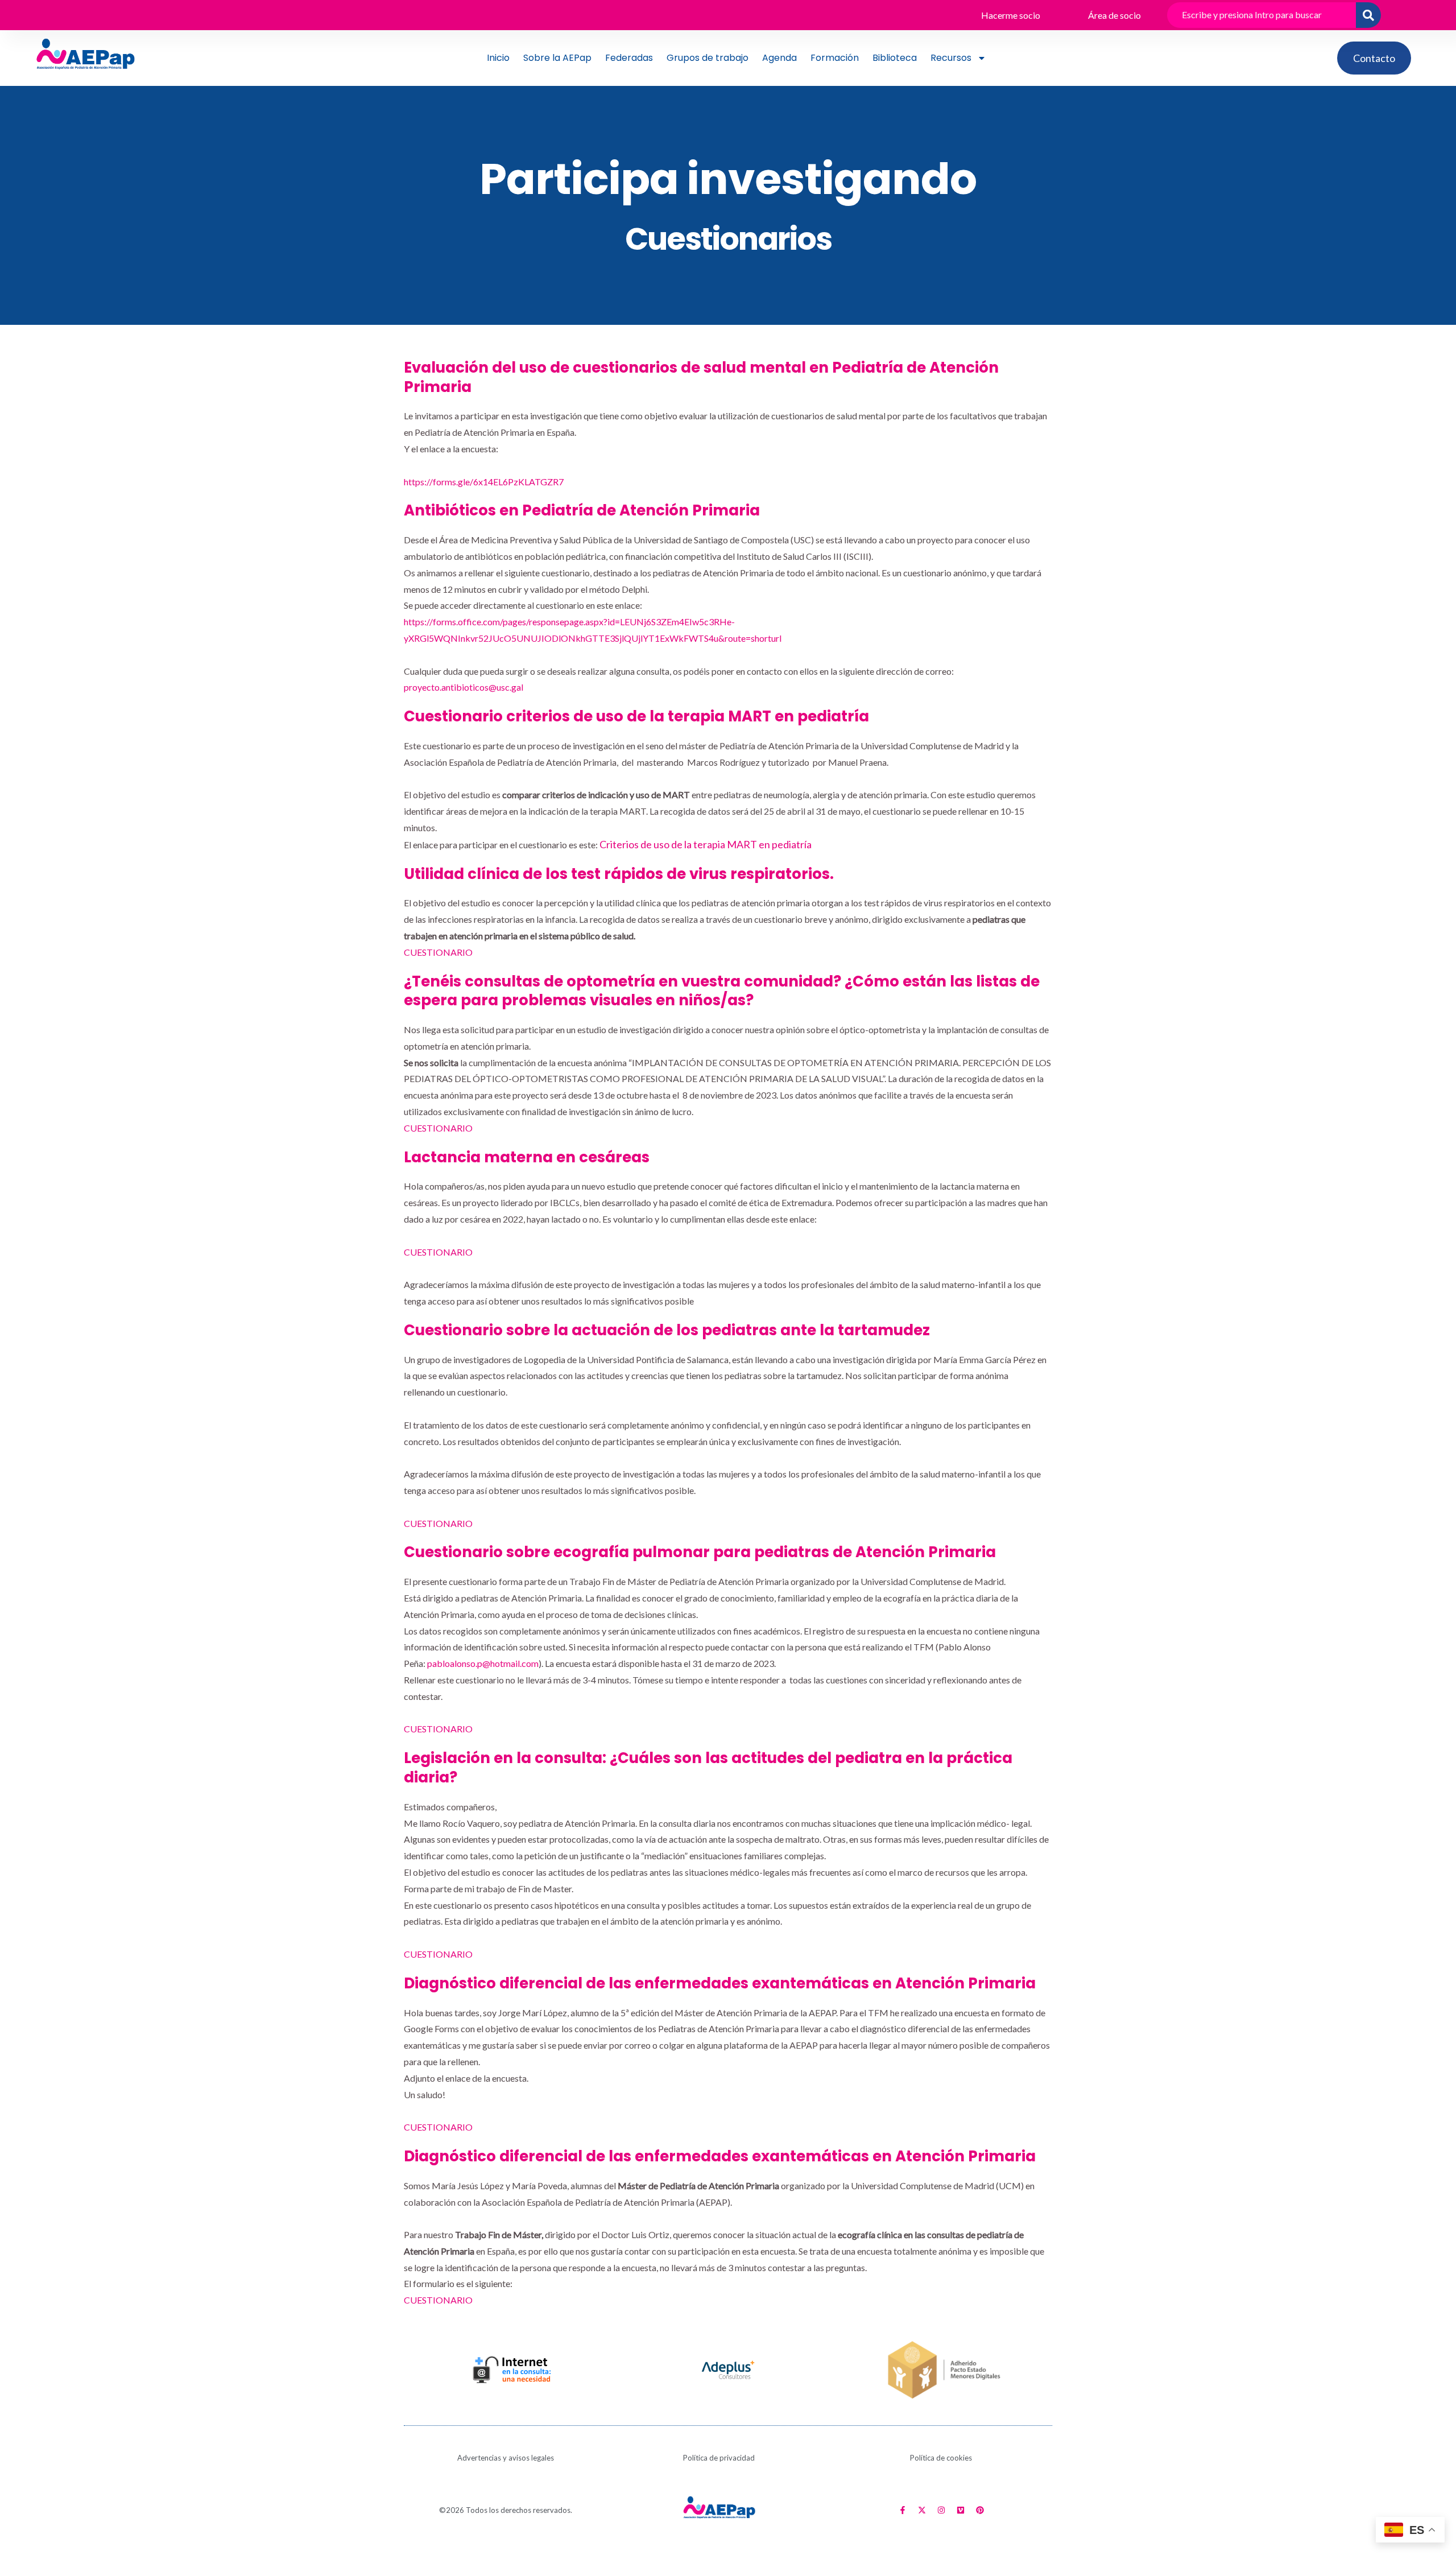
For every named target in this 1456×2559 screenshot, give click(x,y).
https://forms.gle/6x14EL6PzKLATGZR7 (484, 482)
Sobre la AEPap (557, 58)
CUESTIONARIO (438, 952)
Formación (835, 58)
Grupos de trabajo (708, 58)
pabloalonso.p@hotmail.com (483, 1663)
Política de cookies (941, 2458)
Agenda (779, 58)
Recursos (951, 58)
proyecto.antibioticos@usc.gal (464, 687)
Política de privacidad (719, 2458)
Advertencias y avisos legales (506, 2458)
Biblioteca (895, 58)
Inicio (498, 58)
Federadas (629, 58)
